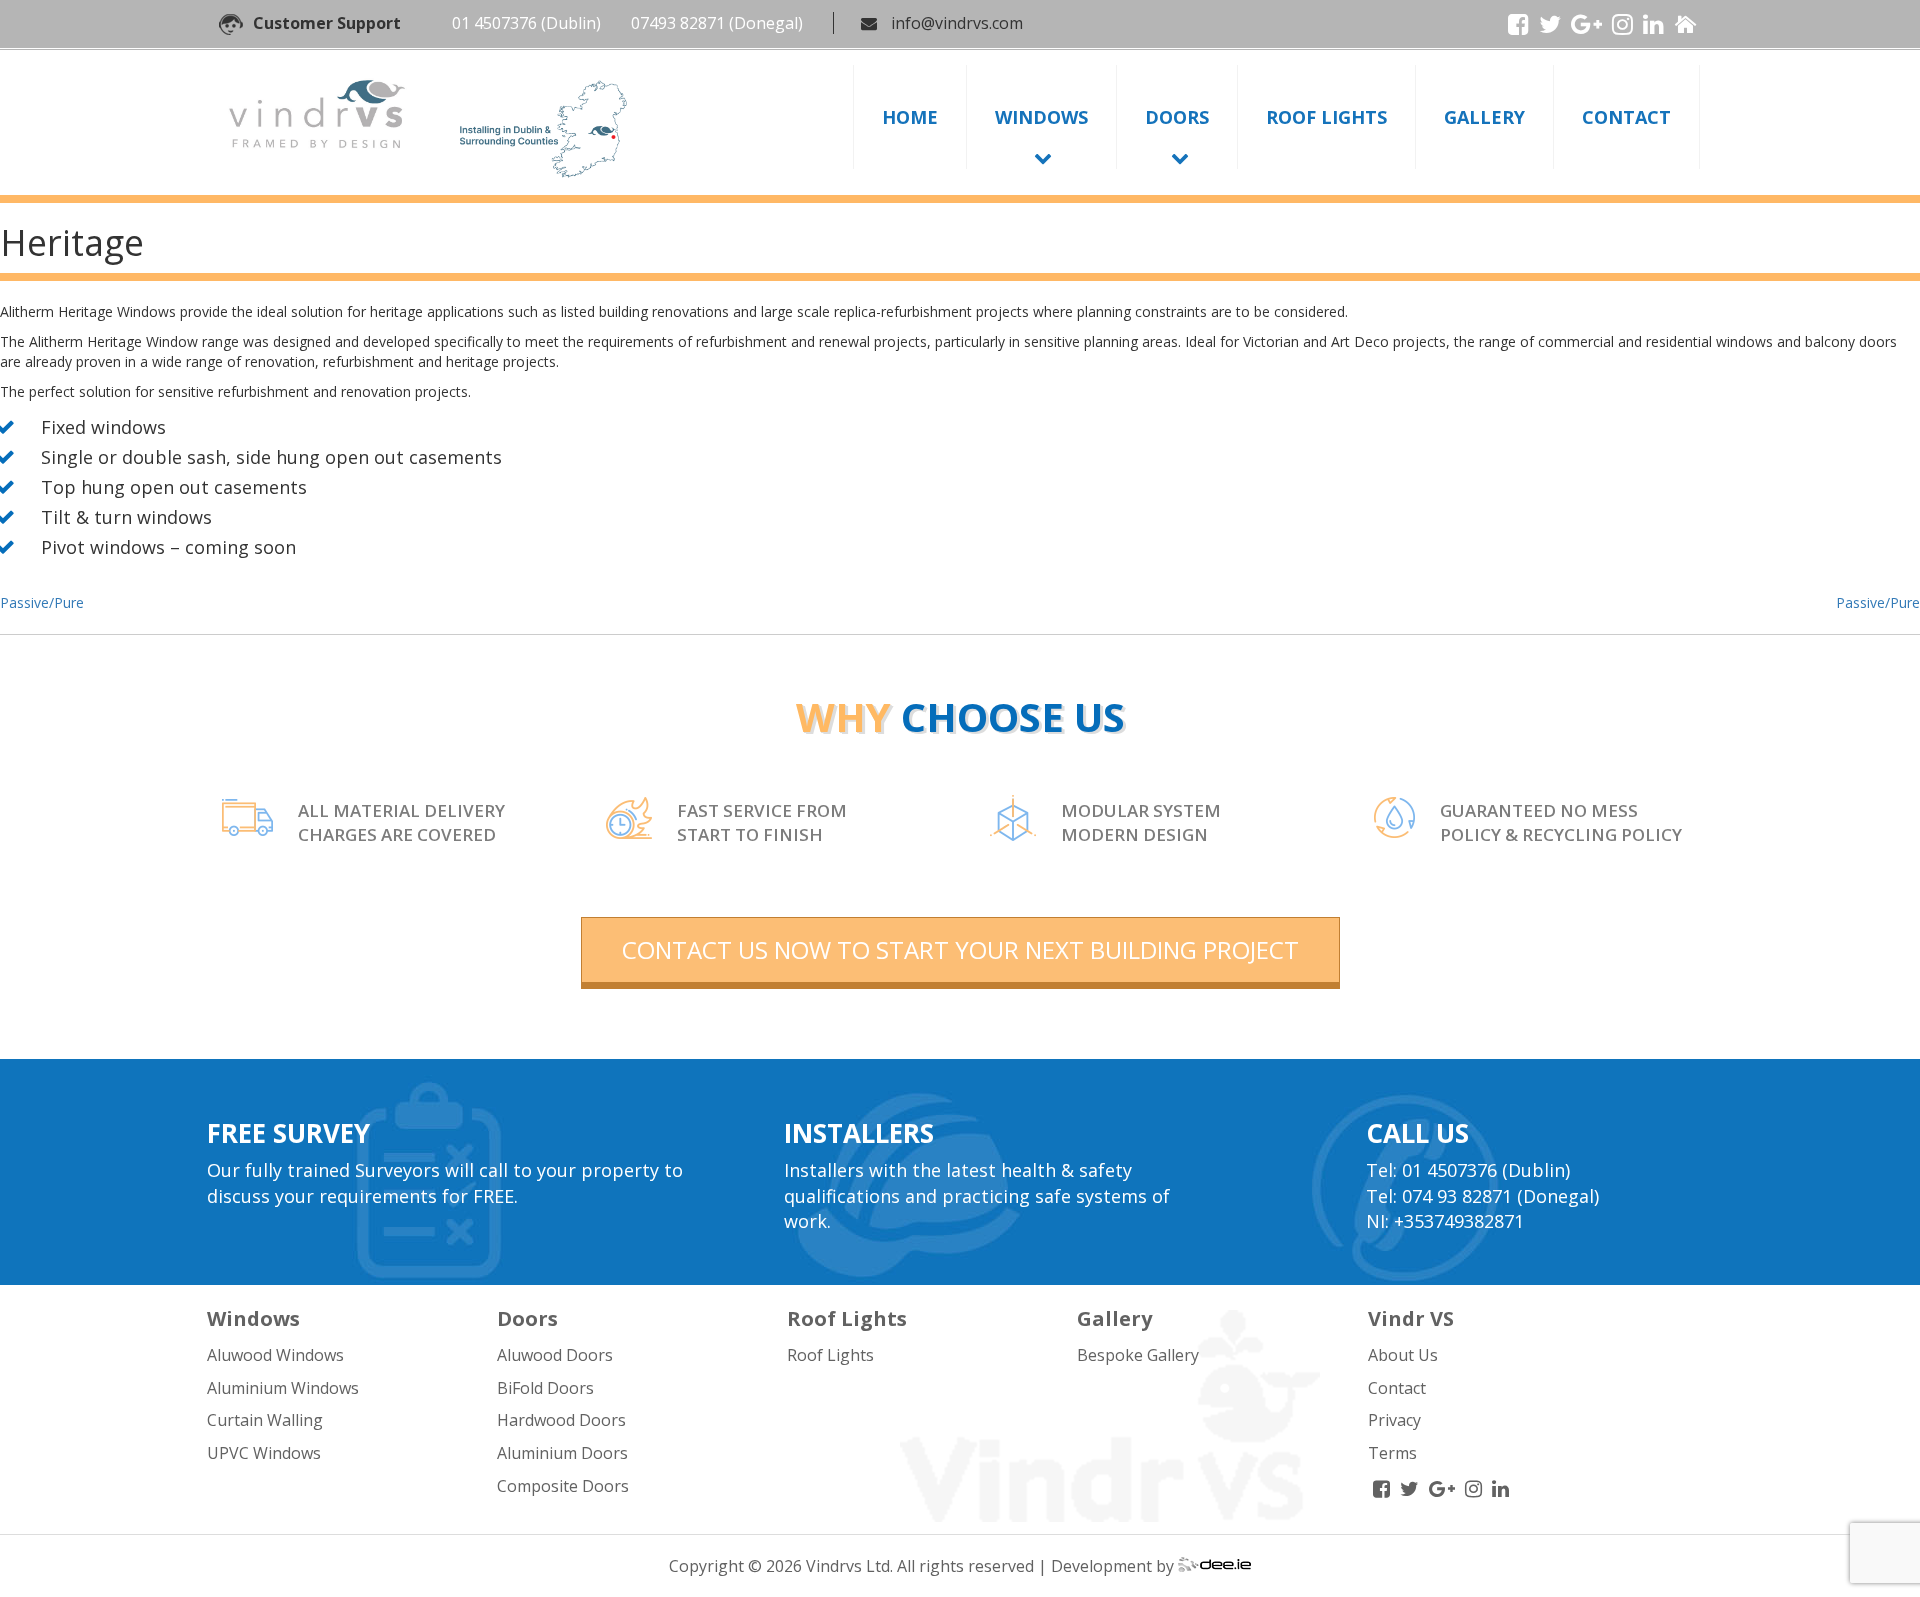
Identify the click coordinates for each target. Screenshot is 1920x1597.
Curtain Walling (265, 1420)
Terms (1392, 1453)
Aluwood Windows (275, 1355)
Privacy (1394, 1420)
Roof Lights (1326, 117)
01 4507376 (494, 23)
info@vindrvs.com (957, 23)
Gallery (1484, 117)
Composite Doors (563, 1486)
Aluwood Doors (555, 1355)
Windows (1041, 117)
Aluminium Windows (283, 1388)
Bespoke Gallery (1138, 1355)
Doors (1177, 117)
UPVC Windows (264, 1453)
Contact (1626, 117)
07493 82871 (678, 23)
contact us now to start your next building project (960, 949)
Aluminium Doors (562, 1453)
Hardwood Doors (561, 1420)
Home (910, 117)
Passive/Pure (42, 602)
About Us (1403, 1355)
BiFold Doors (545, 1388)
